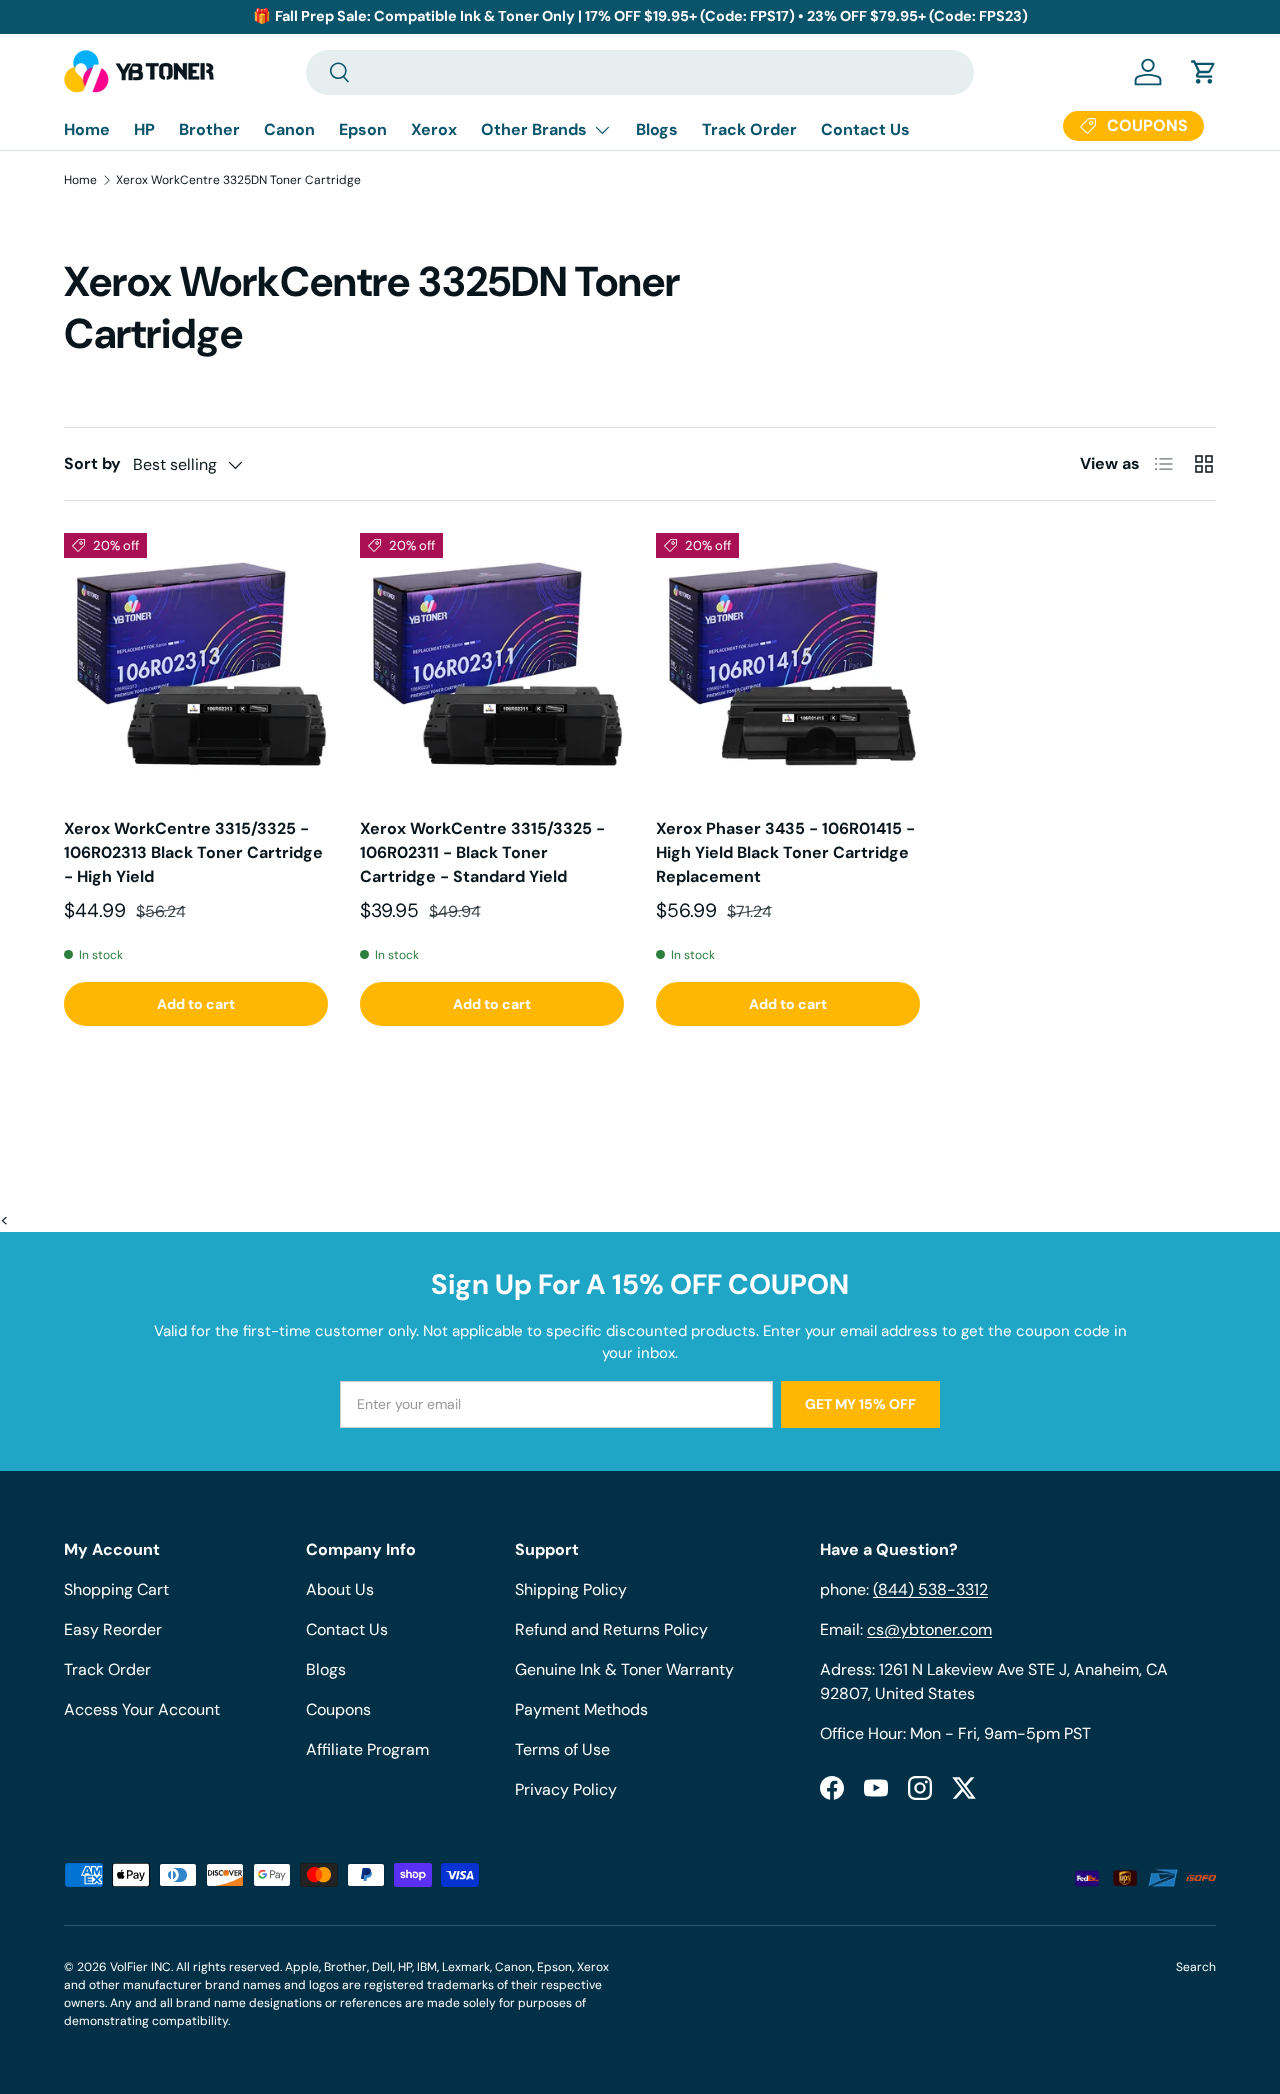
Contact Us (865, 129)
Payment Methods (581, 1709)
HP (144, 129)
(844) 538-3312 (930, 1589)
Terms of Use (562, 1749)
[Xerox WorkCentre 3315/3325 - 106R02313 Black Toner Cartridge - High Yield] (196, 665)
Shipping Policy (571, 1589)
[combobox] (640, 72)
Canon (289, 129)
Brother (209, 129)
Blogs (657, 129)
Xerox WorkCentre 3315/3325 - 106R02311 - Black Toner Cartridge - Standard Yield (482, 852)
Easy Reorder (113, 1629)
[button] (1204, 72)
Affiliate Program (367, 1749)
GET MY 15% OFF (860, 1404)
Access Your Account (142, 1709)
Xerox (434, 129)
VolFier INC (140, 1967)
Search (1196, 1967)
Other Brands (534, 129)
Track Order (749, 129)
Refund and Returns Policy (611, 1629)
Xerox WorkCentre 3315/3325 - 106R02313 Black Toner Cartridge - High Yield (193, 852)
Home (87, 129)
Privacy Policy (566, 1789)
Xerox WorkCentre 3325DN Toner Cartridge (238, 180)
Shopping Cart (116, 1589)
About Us (340, 1589)
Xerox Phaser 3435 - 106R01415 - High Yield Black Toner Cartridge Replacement (785, 852)
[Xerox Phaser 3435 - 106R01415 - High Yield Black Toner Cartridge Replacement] (788, 665)
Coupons (338, 1709)
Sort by (92, 463)
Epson (363, 129)
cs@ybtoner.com (929, 1629)
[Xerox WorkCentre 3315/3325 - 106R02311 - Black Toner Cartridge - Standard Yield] (492, 665)
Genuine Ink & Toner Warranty (624, 1669)
